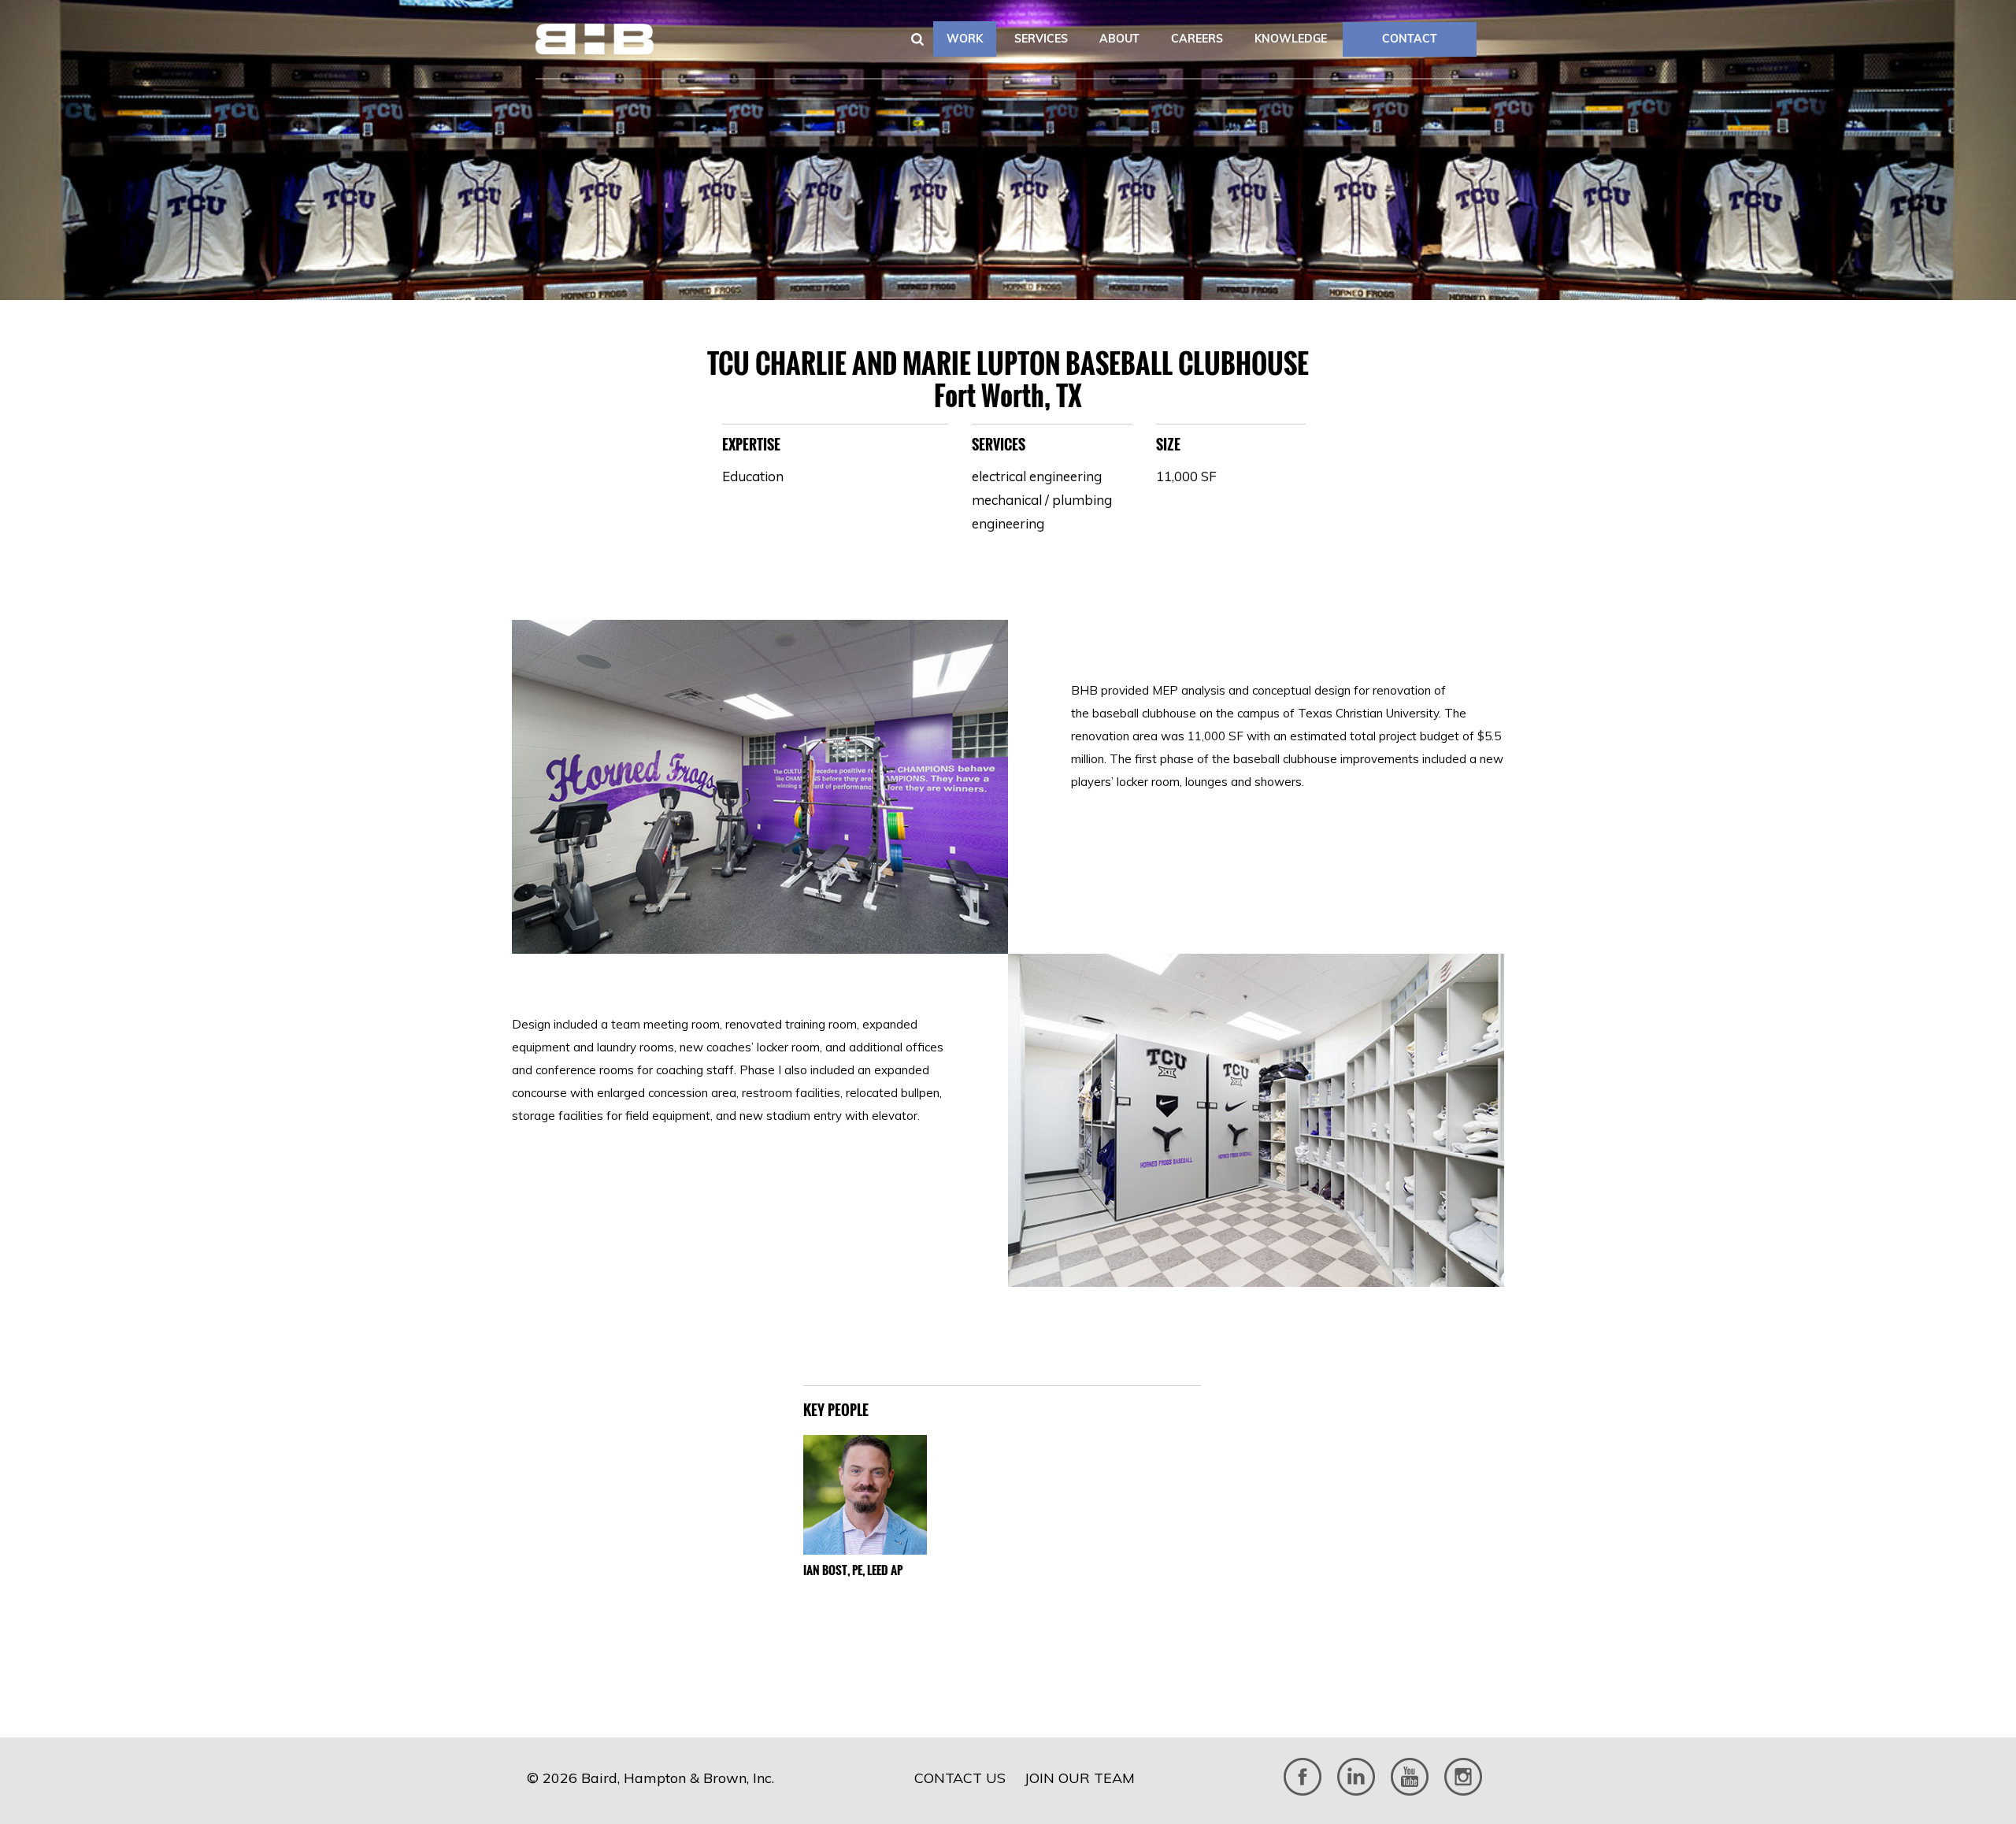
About (1119, 39)
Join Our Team (1080, 1778)
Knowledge (1291, 39)
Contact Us (960, 1778)
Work (965, 39)
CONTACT (1410, 39)
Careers (1197, 39)
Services (1041, 39)
